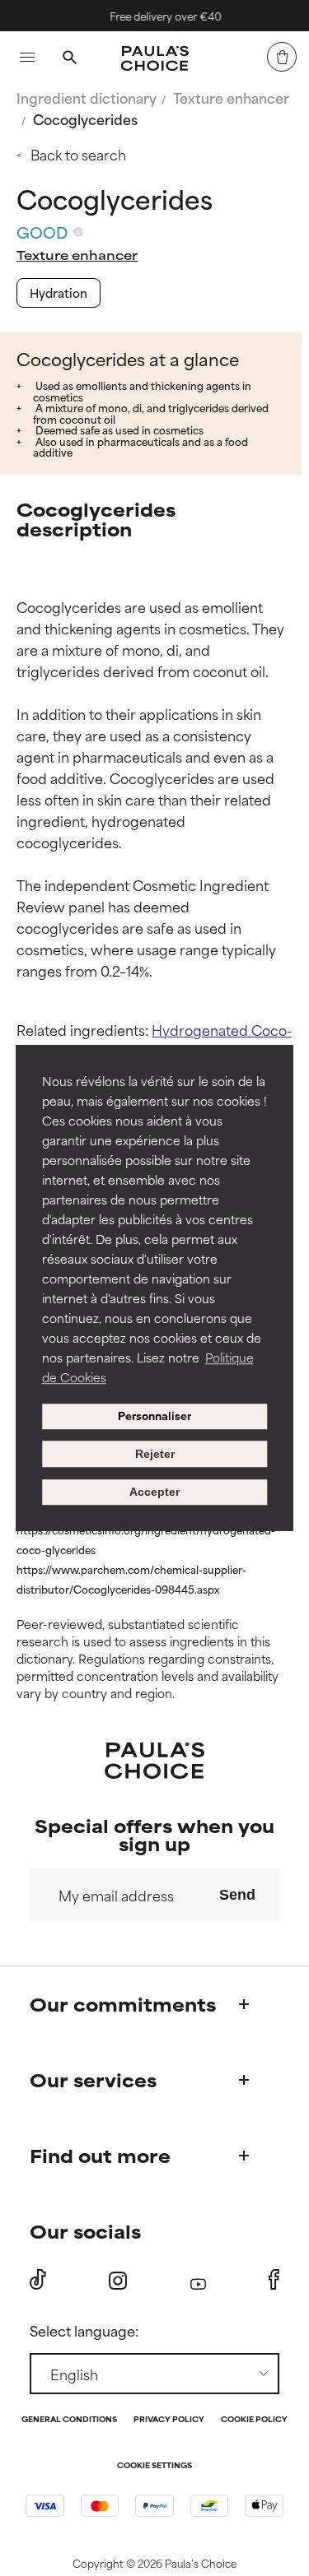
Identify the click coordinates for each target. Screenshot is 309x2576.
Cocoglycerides (85, 118)
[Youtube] (198, 2280)
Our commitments (123, 2004)
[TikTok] (38, 2280)
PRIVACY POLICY (169, 2420)
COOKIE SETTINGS (154, 2466)
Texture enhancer (231, 97)
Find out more (100, 2155)
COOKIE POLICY (254, 2420)
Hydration (59, 292)
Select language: (84, 2330)
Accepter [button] (154, 1492)
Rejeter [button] (155, 1454)
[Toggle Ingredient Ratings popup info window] (78, 232)
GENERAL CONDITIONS (69, 2420)
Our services (93, 2079)
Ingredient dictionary (87, 97)
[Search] (69, 59)
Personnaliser (154, 1417)
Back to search (78, 154)
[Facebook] (274, 2280)
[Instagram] (118, 2280)
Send (237, 1895)
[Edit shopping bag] (282, 57)
